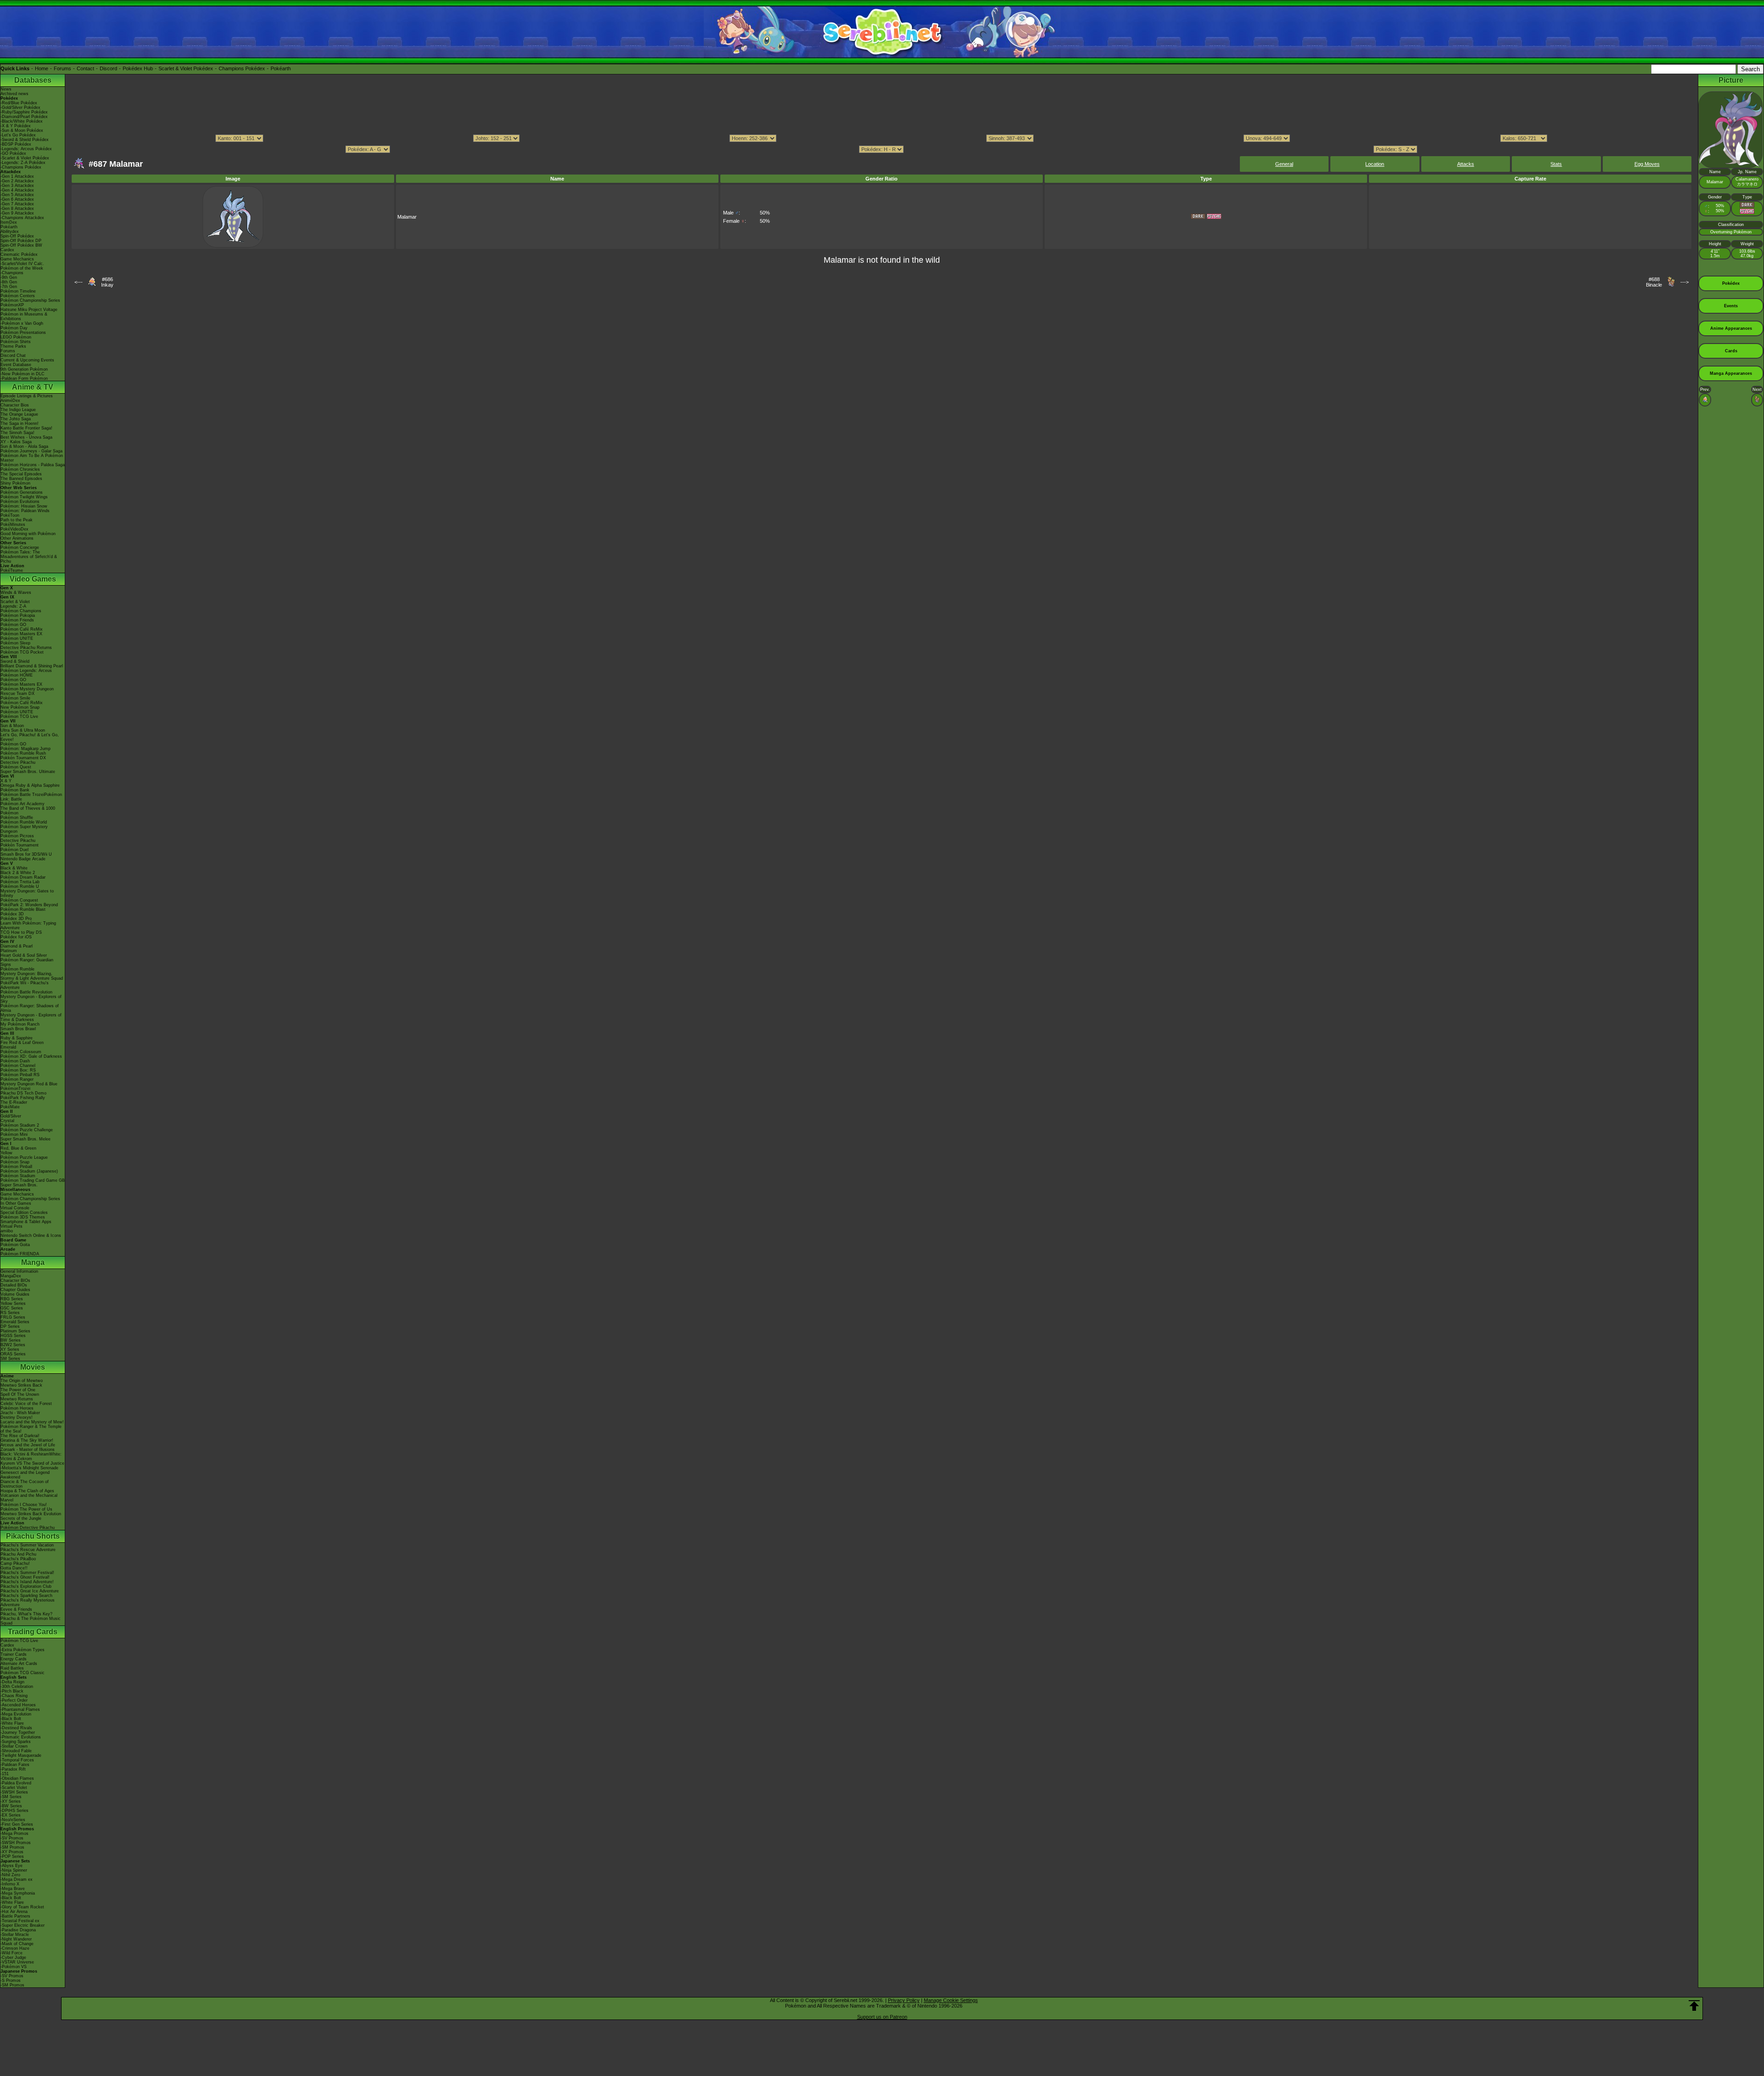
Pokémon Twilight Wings (24, 497)
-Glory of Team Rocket (22, 1907)
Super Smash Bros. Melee (25, 1139)
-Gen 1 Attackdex (17, 176)
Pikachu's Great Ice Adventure (30, 1591)
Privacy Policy (904, 2000)
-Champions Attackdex (22, 218)
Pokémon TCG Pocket (22, 652)
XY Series (10, 1349)
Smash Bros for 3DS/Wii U (26, 854)
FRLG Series (13, 1317)
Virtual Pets (11, 1226)
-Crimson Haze (15, 1948)
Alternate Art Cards (19, 1664)
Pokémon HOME (17, 675)
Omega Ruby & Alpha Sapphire (30, 785)
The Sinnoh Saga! (17, 433)
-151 (5, 1774)
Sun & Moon (12, 726)
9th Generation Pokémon (24, 369)
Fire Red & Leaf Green (22, 1043)
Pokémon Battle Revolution (26, 992)
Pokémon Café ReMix (22, 629)
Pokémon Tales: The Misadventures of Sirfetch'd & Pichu (29, 557)
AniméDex (10, 401)
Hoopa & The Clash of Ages (27, 1491)
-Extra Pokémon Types (23, 1650)
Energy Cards (14, 1659)
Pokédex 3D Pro (16, 919)
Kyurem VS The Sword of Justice (32, 1463)
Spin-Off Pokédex (17, 236)
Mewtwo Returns (17, 1399)
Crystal (7, 1121)
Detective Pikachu (18, 762)
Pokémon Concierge (20, 547)
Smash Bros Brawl (18, 1029)
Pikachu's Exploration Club (26, 1586)
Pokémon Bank (15, 790)
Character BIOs (15, 1281)
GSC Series (12, 1308)
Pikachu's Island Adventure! (27, 1582)
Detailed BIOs (14, 1285)
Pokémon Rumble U (20, 886)
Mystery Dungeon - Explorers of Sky (31, 999)
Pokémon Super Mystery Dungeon (24, 829)
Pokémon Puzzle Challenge (27, 1130)
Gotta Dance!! (14, 1568)
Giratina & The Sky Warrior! (27, 1440)
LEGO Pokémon (16, 337)
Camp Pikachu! (15, 1563)
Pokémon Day (14, 328)
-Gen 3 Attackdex (17, 186)
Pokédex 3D (12, 914)
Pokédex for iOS (16, 937)
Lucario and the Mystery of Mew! (32, 1422)
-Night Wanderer (16, 1939)
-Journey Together (18, 1732)
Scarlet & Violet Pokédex (186, 68)
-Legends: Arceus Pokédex (26, 149)
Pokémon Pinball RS (20, 1075)
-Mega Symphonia (18, 1893)
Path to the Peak (17, 520)
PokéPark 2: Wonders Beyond (29, 905)
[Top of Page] (1694, 2006)
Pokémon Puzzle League (24, 1157)
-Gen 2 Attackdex (17, 181)
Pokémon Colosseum (21, 1052)
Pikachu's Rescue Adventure (28, 1550)
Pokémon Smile (15, 698)
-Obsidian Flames (17, 1778)
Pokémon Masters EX (21, 634)
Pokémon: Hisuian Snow (24, 506)
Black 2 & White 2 (18, 873)
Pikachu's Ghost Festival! (25, 1577)
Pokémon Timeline (18, 291)
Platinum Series (15, 1331)
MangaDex (11, 1276)
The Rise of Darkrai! (20, 1436)
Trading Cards (33, 1632)
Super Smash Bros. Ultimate (28, 772)
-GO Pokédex (13, 153)
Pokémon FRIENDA (20, 1254)
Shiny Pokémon (15, 483)
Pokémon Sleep (15, 643)
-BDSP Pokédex (16, 144)
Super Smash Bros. (19, 1185)
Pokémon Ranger (17, 1079)
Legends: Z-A (13, 606)
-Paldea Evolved (16, 1783)
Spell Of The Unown (20, 1394)
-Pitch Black (12, 1691)
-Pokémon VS (14, 1967)
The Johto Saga (16, 419)
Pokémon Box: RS (18, 1070)
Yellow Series (13, 1303)
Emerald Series (15, 1322)
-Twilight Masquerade (21, 1755)
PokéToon (10, 515)
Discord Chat (13, 355)
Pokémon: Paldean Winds (25, 511)
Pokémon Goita (15, 1245)
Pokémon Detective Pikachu (28, 1528)
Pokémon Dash (15, 1061)
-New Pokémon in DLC (23, 374)
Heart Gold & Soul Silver (24, 955)
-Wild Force (11, 1953)
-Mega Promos (14, 1833)
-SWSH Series (14, 1792)
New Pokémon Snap (20, 707)
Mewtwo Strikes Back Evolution (31, 1514)
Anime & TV (33, 387)
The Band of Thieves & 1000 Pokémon (28, 811)
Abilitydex (10, 231)
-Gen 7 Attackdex (17, 204)
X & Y (6, 781)
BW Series (11, 1340)
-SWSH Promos (16, 1843)
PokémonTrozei (15, 1089)
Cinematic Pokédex (19, 254)
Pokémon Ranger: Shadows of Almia (30, 1008)
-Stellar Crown (14, 1746)
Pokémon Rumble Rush (23, 753)
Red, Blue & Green (18, 1148)
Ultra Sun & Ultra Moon (23, 730)
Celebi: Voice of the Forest (26, 1404)
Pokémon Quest (16, 767)
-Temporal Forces (17, 1760)
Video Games (33, 579)
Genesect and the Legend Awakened (25, 1475)
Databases (33, 80)
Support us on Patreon (882, 2017)
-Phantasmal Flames (20, 1709)
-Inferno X (10, 1884)
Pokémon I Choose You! (24, 1505)
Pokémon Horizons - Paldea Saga (33, 465)
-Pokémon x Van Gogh (22, 323)
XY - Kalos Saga (16, 442)
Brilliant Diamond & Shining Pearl (32, 666)
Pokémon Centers (18, 296)
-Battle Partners (15, 1916)
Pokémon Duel (14, 850)
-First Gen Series (17, 1824)
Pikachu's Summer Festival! (27, 1573)
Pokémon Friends (17, 620)
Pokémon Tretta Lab (20, 882)
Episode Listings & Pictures (27, 396)
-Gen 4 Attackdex (17, 190)
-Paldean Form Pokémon (24, 378)
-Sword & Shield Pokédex (25, 140)
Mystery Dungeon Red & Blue (29, 1084)
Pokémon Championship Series (30, 300)
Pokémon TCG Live (19, 716)
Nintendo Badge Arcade (23, 859)
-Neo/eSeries (13, 1820)
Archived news (14, 94)
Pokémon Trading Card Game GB (33, 1180)
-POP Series (12, 1856)
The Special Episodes (21, 474)
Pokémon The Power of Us (26, 1509)
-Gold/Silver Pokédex (20, 107)
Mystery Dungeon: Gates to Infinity (27, 893)
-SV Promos (12, 1838)
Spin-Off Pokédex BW (21, 245)
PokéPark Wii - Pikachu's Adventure (25, 985)
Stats (1556, 164)
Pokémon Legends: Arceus (26, 671)
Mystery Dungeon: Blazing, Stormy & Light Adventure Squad (32, 976)
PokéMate (10, 1107)
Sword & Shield (15, 661)
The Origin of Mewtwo (22, 1381)
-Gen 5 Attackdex (17, 195)
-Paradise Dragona (18, 1930)
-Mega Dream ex (17, 1879)
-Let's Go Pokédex (18, 135)
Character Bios (15, 405)
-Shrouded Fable (16, 1751)
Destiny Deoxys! (17, 1417)
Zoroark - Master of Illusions (28, 1450)
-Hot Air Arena (14, 1912)
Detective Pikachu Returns (26, 648)
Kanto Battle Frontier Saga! (26, 428)
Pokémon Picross (17, 836)
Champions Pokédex (242, 68)
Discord (108, 68)
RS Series (10, 1313)
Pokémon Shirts (16, 342)
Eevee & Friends (16, 1609)
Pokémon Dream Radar (23, 877)
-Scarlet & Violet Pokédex (25, 158)
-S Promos (11, 1980)
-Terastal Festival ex (20, 1921)
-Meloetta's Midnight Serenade (29, 1468)
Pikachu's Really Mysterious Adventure (28, 1602)
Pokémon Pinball (16, 1167)
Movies (33, 1367)
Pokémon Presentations (23, 333)
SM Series (10, 1359)
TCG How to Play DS (21, 932)
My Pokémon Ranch (20, 1024)
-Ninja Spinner (14, 1870)
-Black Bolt (11, 1719)
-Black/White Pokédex (22, 121)
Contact (85, 68)
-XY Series (11, 1801)
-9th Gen (9, 277)
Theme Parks (13, 346)
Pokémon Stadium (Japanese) (29, 1171)
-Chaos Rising (14, 1696)
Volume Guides (15, 1294)
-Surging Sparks (16, 1742)
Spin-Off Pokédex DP (21, 241)
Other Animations (17, 538)
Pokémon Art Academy (23, 804)
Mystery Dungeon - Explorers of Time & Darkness (31, 1017)
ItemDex (9, 222)
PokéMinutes (13, 525)
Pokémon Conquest (19, 900)
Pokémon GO (13, 625)
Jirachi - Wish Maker (20, 1413)
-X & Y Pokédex (16, 126)
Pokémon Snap (15, 1162)
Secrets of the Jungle (21, 1518)
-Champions (12, 273)
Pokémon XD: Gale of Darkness (31, 1056)
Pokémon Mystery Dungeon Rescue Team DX (27, 691)
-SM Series (11, 1797)
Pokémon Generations (22, 492)
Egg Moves (1647, 164)
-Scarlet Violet (14, 1788)
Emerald (8, 1047)
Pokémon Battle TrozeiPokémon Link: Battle (31, 797)
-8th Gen (9, 282)
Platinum (9, 951)
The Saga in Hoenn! (20, 423)
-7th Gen (9, 287)
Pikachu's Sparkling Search (26, 1596)
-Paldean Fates (15, 1765)
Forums (62, 68)
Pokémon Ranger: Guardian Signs (27, 962)
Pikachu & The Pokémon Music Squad (31, 1621)
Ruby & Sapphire (17, 1038)
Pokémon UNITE (17, 638)
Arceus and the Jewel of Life (28, 1445)
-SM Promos (12, 1847)
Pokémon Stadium (18, 1176)
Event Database (16, 365)
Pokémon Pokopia (18, 615)
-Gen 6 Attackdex (17, 199)
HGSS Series (13, 1336)
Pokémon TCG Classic (23, 1673)
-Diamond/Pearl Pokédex (24, 117)
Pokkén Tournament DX (23, 758)
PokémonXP (12, 305)
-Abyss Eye (11, 1866)
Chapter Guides (15, 1290)
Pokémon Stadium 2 (20, 1125)
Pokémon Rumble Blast (23, 909)
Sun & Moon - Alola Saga (24, 446)
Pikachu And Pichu (18, 1554)
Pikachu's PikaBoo (18, 1559)
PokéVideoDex (14, 529)
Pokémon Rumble (17, 969)
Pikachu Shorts (33, 1536)
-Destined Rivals (16, 1728)
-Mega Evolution (16, 1714)
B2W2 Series (13, 1345)
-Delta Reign (12, 1682)
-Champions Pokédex (21, 167)
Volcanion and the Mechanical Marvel (29, 1498)
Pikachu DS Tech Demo (23, 1093)
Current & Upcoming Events (27, 360)
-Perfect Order (14, 1700)
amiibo (7, 1231)
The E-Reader (14, 1102)
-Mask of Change (17, 1944)
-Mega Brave (13, 1889)
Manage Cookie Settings (951, 2000)
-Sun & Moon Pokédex (22, 130)
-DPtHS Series (14, 1811)
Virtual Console (15, 1208)
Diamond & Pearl (17, 946)
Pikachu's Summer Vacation (27, 1545)
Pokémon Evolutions (20, 502)
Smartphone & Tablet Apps (26, 1222)
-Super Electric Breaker (23, 1925)
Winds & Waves (16, 592)
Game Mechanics (17, 259)
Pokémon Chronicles (20, 469)
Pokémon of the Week (22, 268)
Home (42, 68)
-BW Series (11, 1806)
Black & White (14, 868)
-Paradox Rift (13, 1769)
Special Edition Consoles (24, 1213)
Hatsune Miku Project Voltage (29, 310)
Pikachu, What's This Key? (26, 1614)
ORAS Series (13, 1354)
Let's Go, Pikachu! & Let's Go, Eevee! (30, 737)
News (6, 89)
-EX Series (11, 1815)
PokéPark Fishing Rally (23, 1098)
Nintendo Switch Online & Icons (31, 1235)
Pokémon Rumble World (24, 822)
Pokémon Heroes (17, 1408)
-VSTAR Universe (17, 1962)
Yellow (6, 1153)
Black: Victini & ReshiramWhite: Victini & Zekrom (31, 1456)
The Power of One (18, 1390)
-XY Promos (12, 1852)
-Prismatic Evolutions (21, 1737)
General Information (19, 1271)
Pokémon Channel (18, 1066)
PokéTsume (12, 570)
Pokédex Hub (138, 68)
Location (1375, 164)
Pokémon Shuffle (17, 818)
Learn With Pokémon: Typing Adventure (28, 925)
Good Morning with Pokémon (28, 534)
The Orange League (19, 414)
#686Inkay (107, 282)
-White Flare (12, 1723)
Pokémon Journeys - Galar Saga (31, 451)
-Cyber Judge (13, 1958)
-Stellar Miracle (15, 1935)
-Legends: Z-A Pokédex (23, 163)
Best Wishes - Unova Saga (26, 437)
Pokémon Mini (14, 1134)
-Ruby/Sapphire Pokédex (24, 112)
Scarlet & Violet (15, 602)
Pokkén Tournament (20, 845)
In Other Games (16, 1203)
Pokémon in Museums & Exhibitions (24, 316)
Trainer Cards (14, 1654)
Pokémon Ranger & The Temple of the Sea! (31, 1429)
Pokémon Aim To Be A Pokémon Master (32, 458)
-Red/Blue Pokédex (19, 103)
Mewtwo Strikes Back (21, 1385)
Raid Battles (12, 1668)
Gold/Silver (11, 1116)
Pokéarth (281, 68)
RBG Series (12, 1299)
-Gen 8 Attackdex (17, 209)
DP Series (10, 1326)
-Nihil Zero (10, 1875)
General (1284, 164)
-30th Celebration (17, 1687)
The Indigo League (18, 410)
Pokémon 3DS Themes (23, 1217)
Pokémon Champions (21, 611)
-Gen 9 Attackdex (17, 213)
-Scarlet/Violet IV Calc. (22, 264)
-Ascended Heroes (18, 1705)
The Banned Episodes (21, 479)
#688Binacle (1654, 282)
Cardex (7, 250)
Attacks (1466, 164)
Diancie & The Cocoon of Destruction (25, 1484)
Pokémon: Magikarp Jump (25, 749)
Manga (33, 1262)
